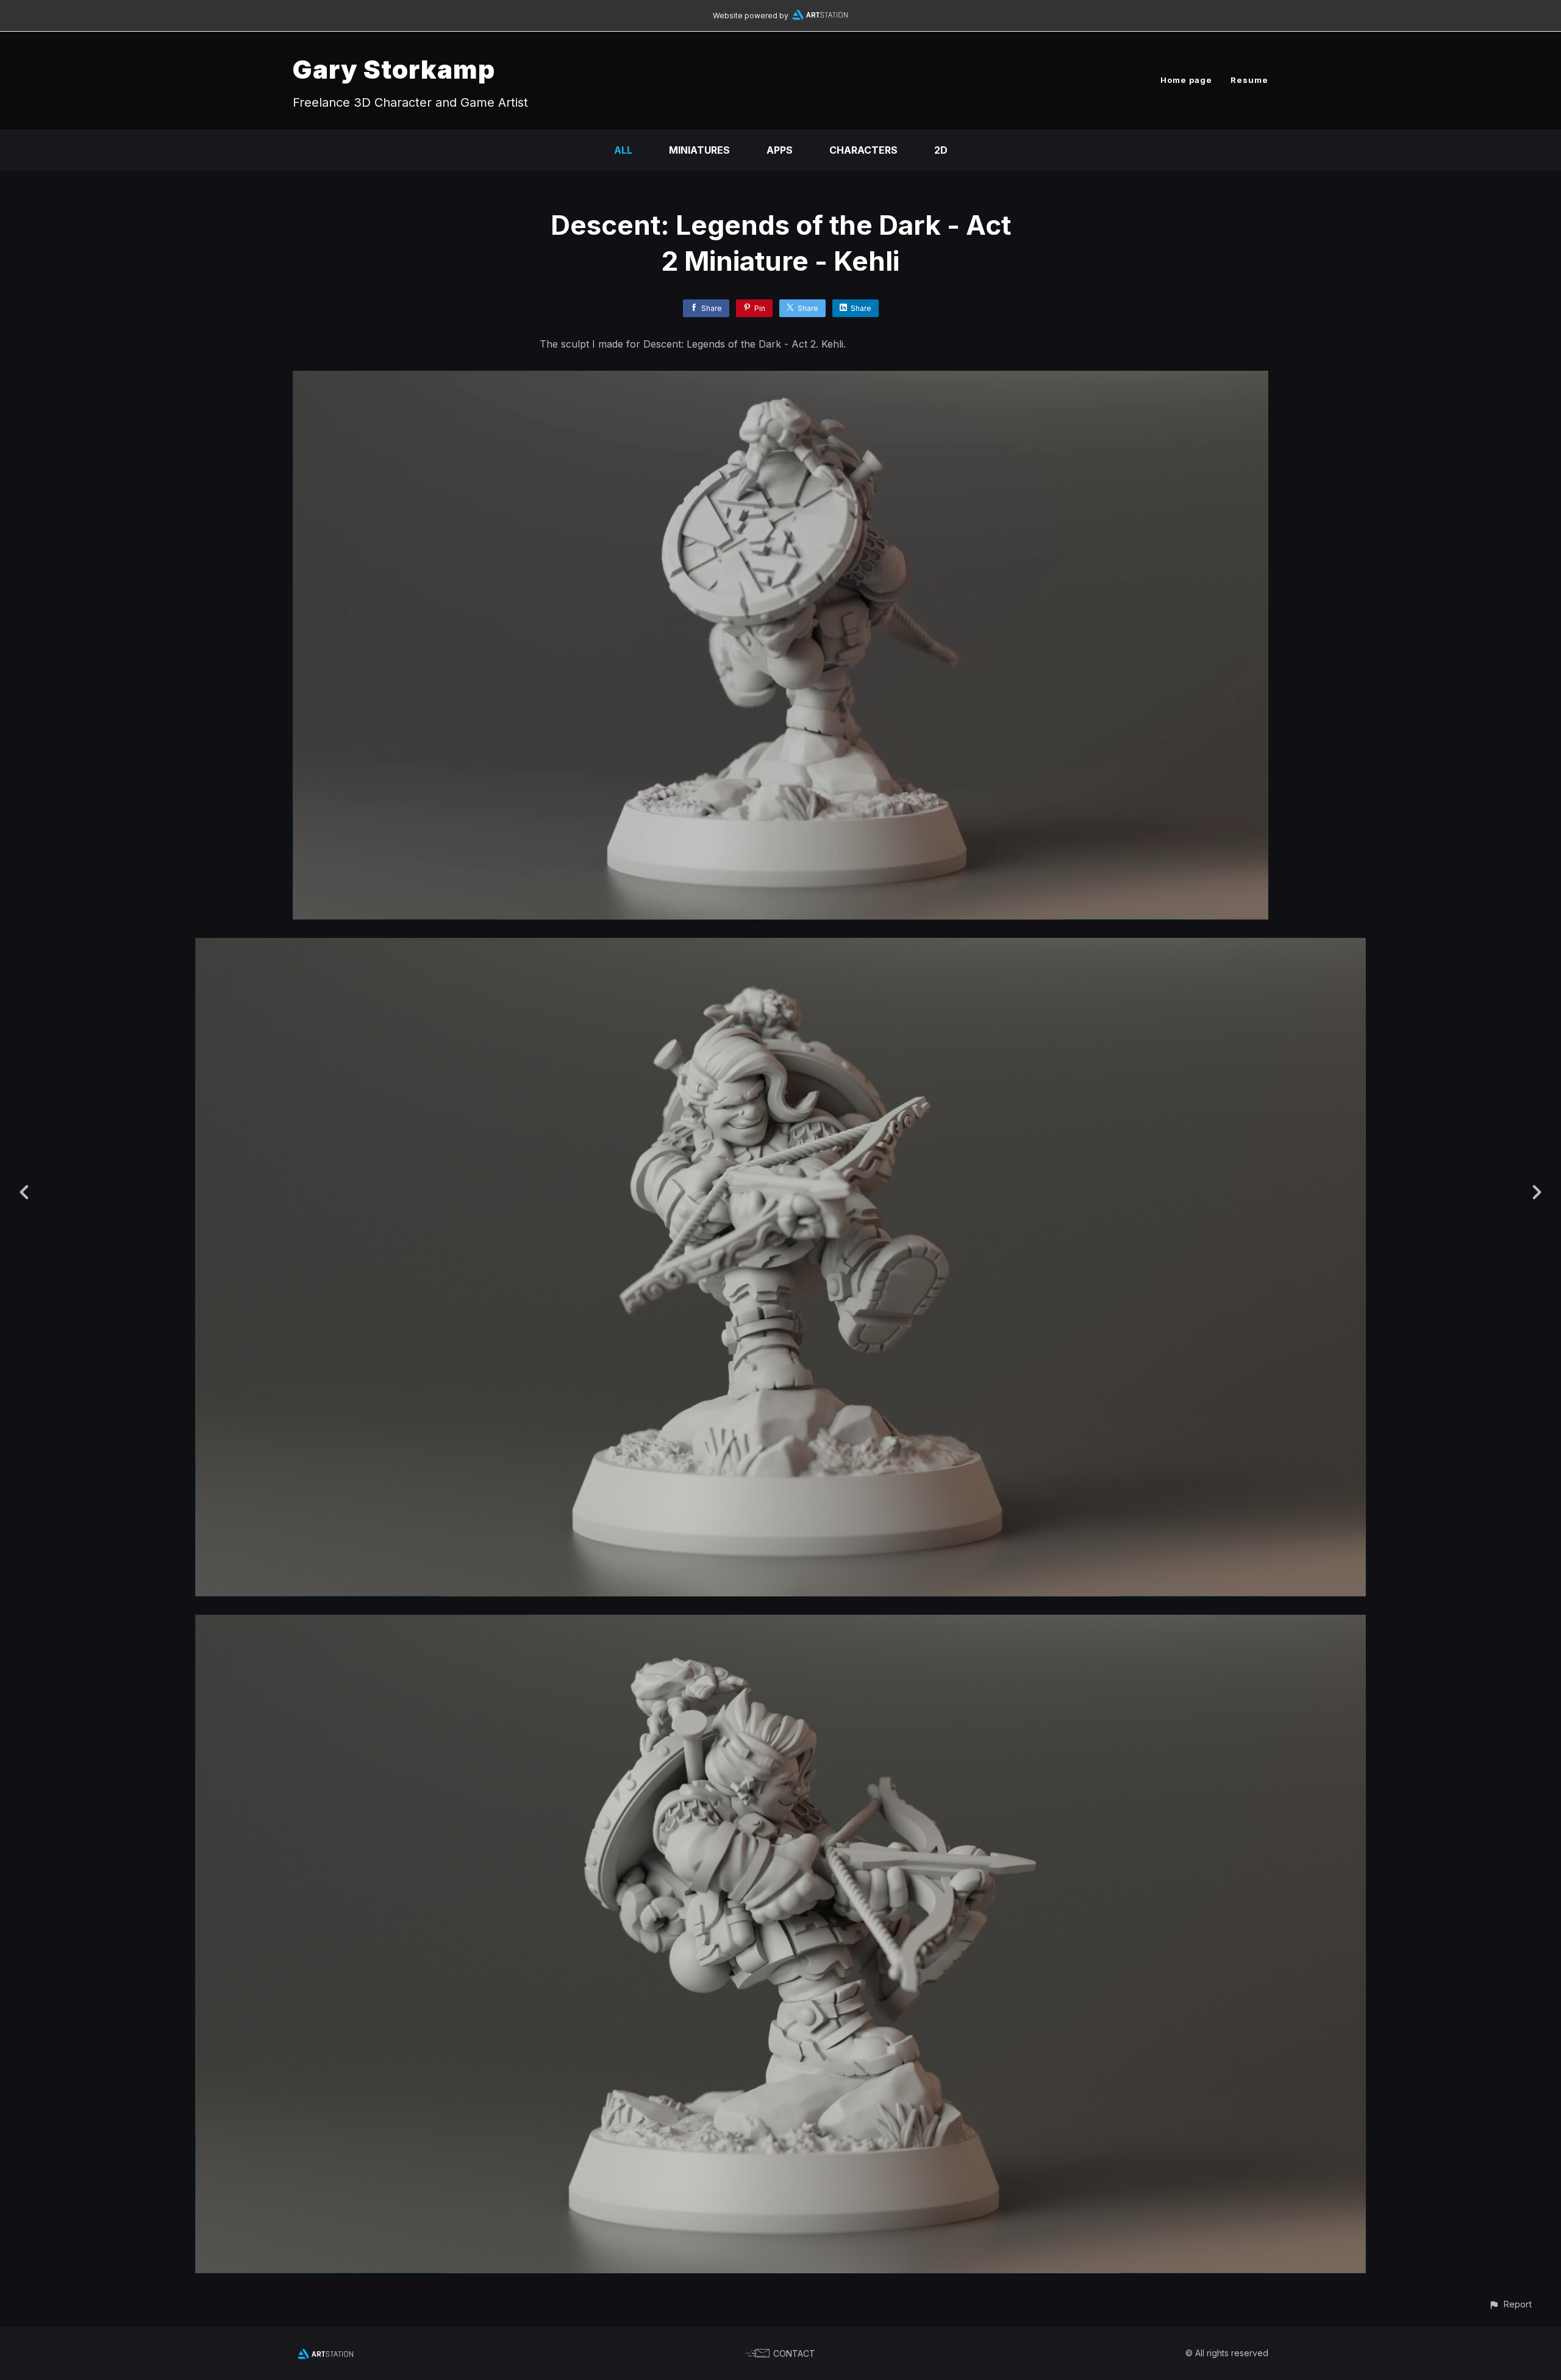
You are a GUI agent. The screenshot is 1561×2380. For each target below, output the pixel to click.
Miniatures (699, 150)
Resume (1249, 80)
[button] (1510, 2304)
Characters (863, 150)
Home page (1186, 80)
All (623, 150)
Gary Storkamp (394, 69)
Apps (780, 150)
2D (941, 150)
